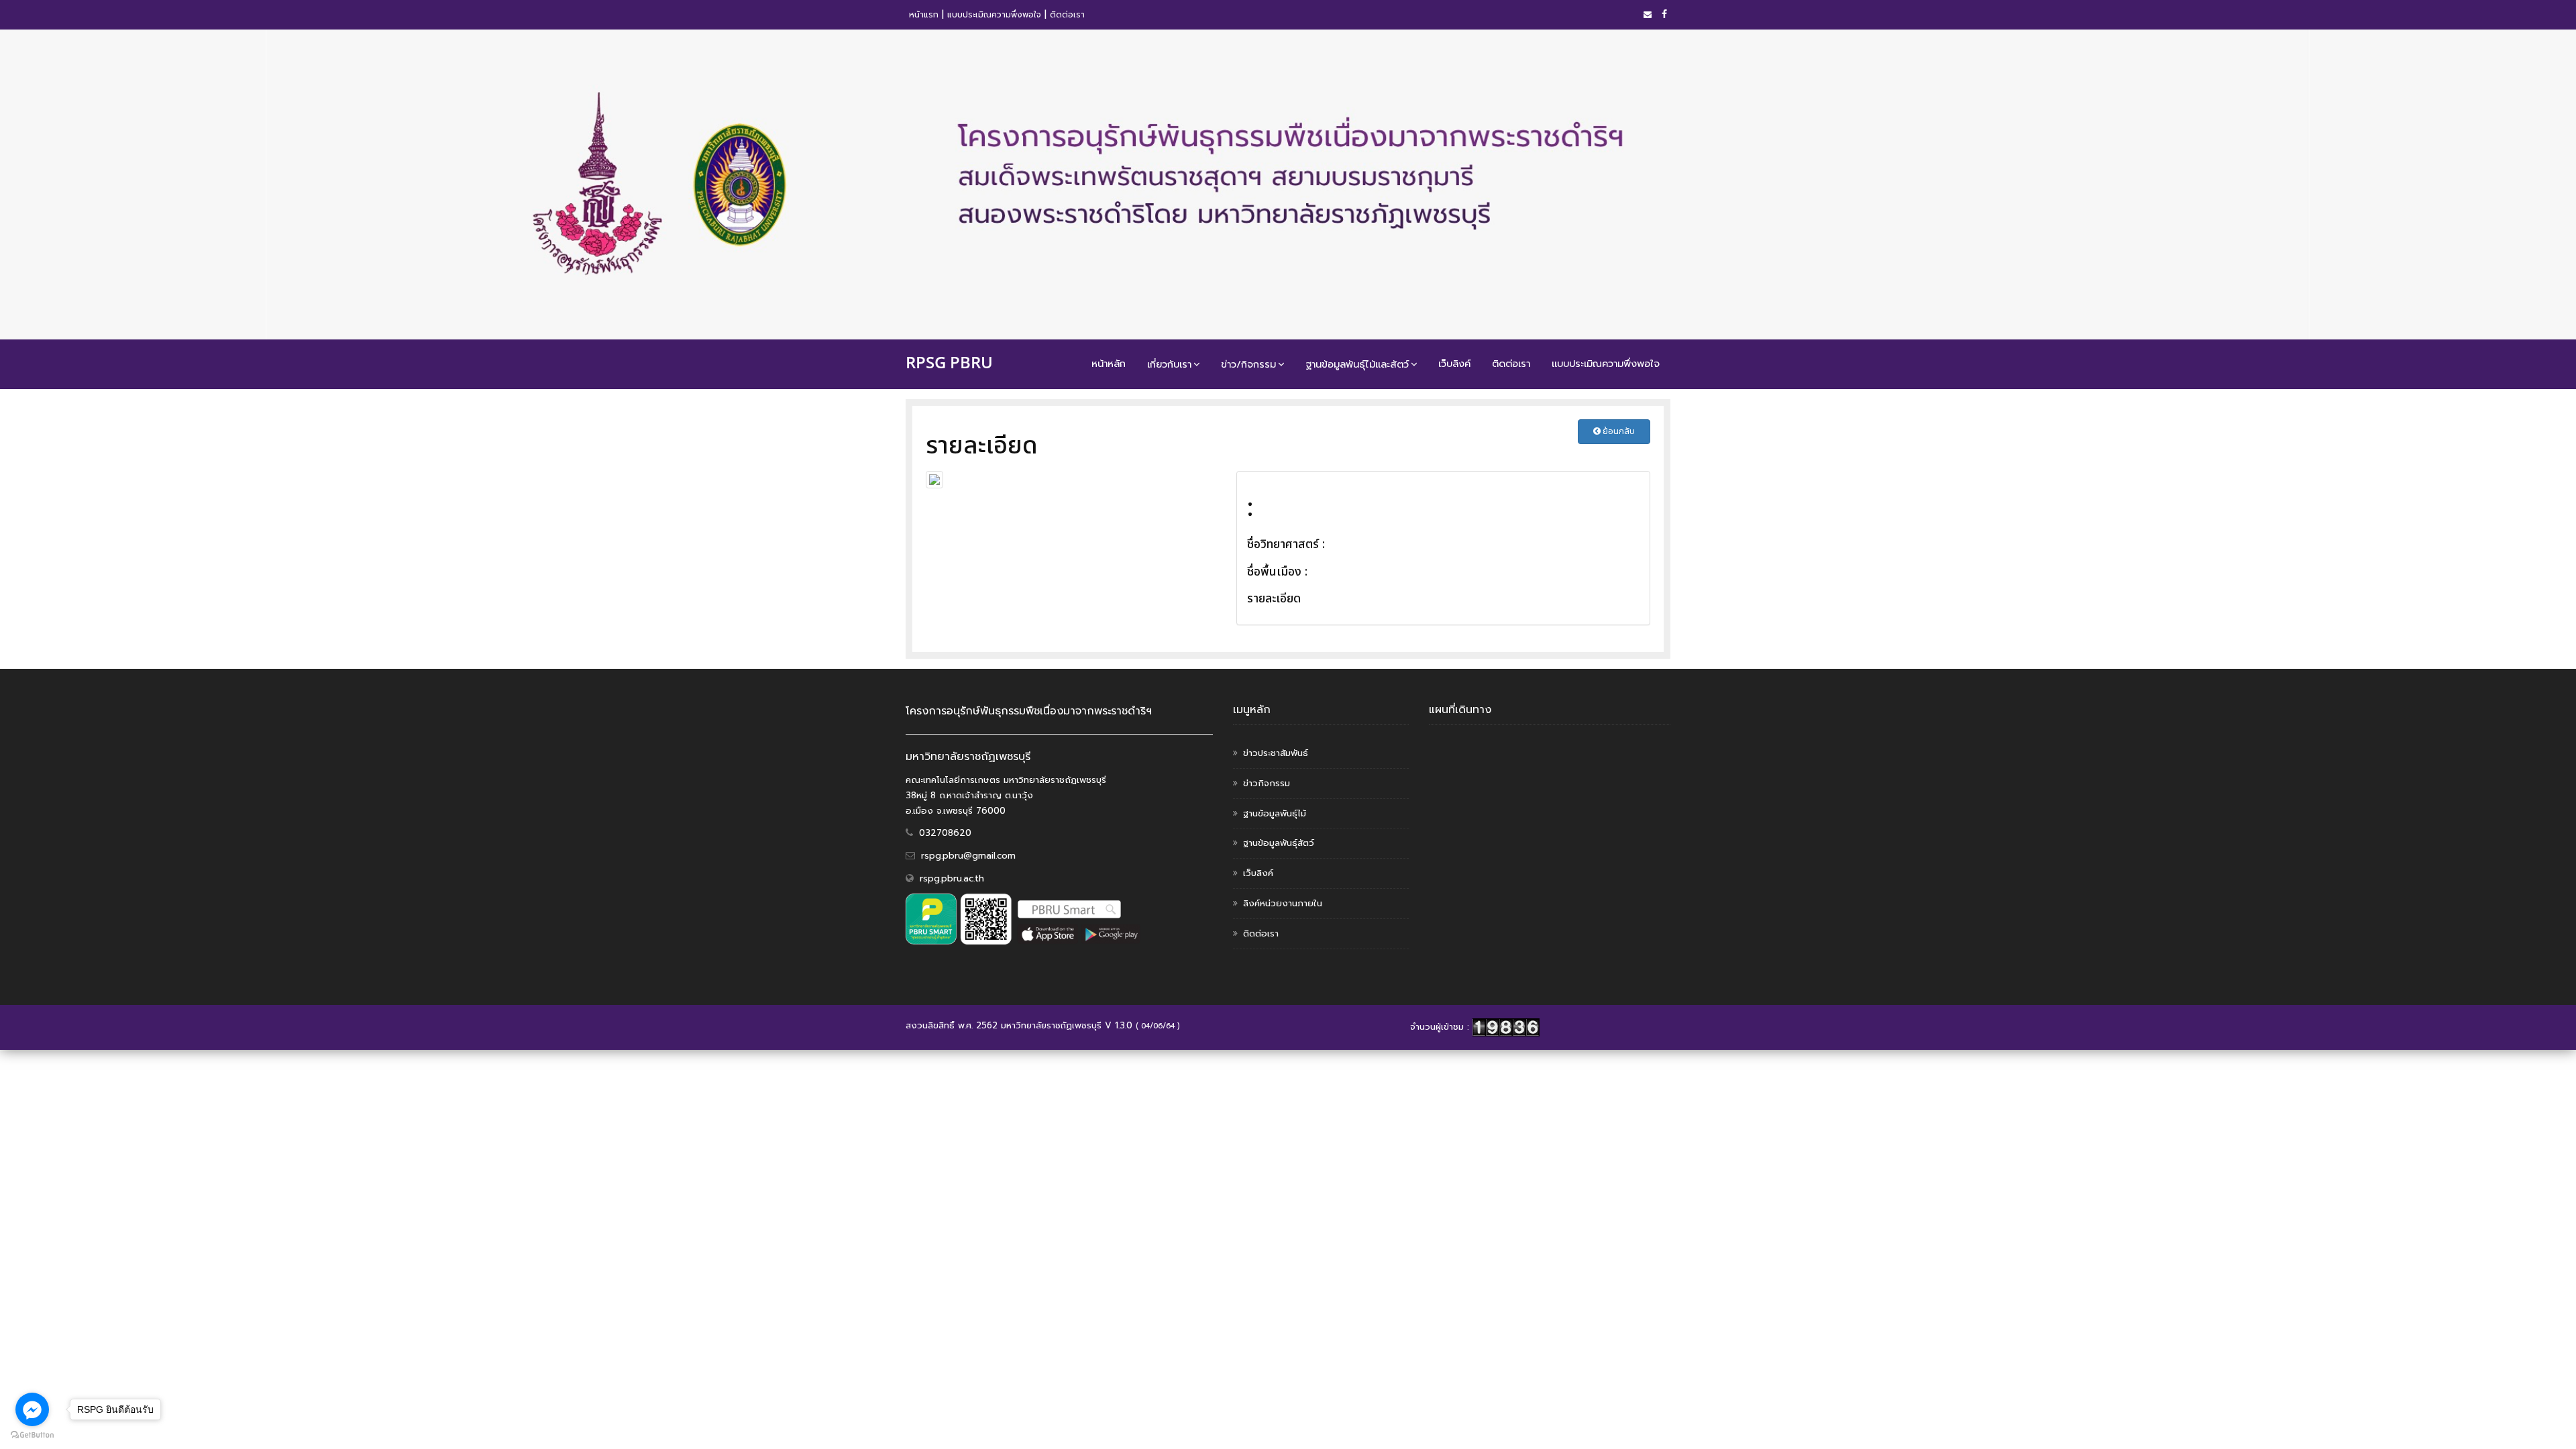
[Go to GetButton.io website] (32, 1435)
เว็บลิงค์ (1454, 364)
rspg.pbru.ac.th (952, 878)
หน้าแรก (924, 15)
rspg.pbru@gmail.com (968, 856)
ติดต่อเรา (1067, 15)
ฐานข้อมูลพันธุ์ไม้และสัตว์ (1357, 364)
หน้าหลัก (1109, 364)
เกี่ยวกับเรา (1169, 364)
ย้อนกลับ (1618, 431)
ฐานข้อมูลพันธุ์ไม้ (1275, 813)
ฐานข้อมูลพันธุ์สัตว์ (1279, 843)
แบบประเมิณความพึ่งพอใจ (994, 15)
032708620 (945, 833)
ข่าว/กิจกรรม (1248, 364)
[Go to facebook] (32, 1409)
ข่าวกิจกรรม (1267, 783)
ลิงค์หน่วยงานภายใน (1283, 903)
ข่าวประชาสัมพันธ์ (1276, 753)
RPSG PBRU (949, 362)
